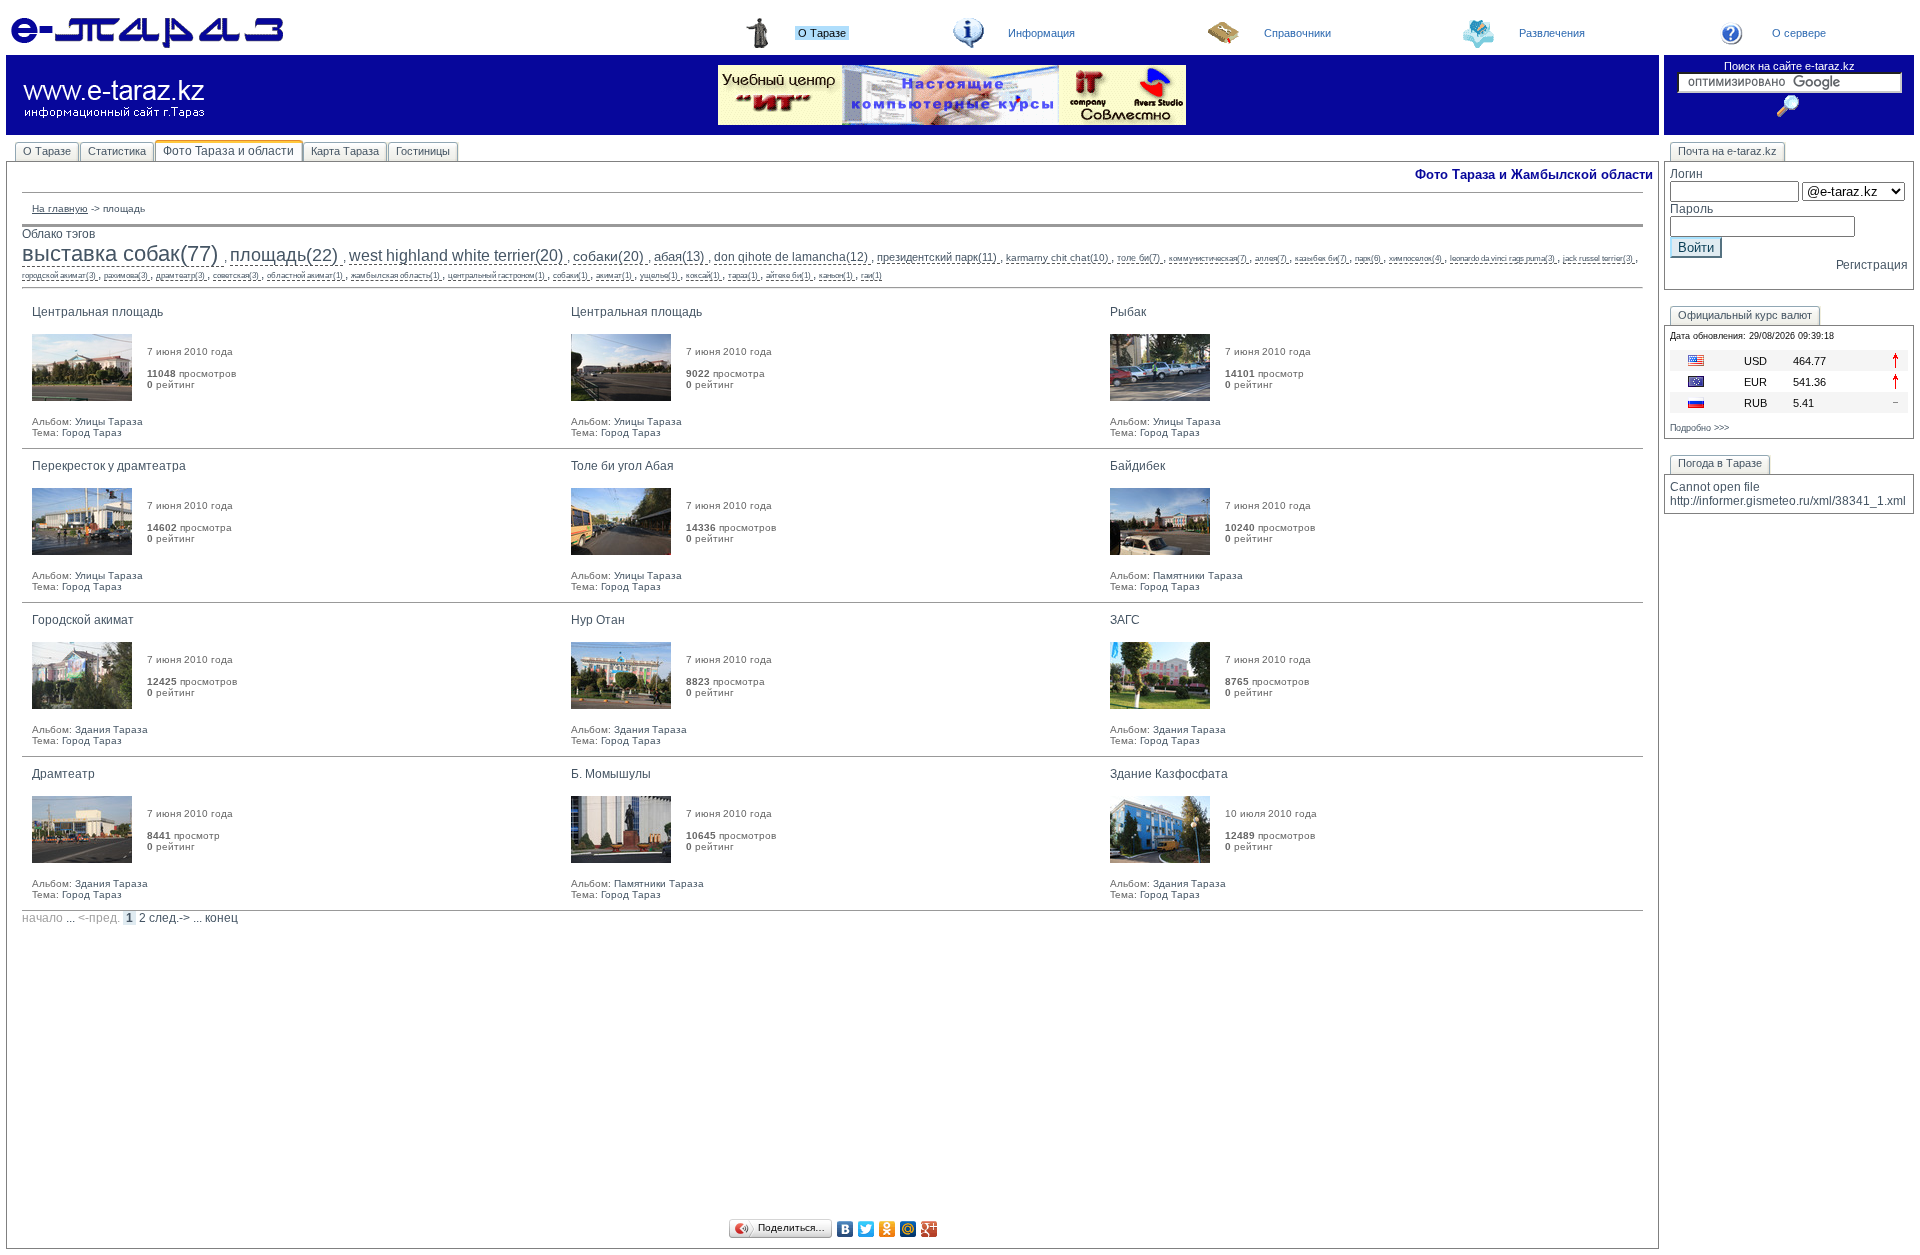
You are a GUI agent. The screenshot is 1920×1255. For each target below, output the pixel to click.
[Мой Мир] (908, 1229)
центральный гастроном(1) (496, 275)
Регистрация (1872, 265)
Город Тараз (92, 432)
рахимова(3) (126, 275)
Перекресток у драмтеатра (109, 466)
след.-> (169, 918)
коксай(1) (703, 275)
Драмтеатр (63, 774)
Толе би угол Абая (622, 466)
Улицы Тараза (109, 421)
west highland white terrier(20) (456, 255)
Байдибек (1137, 466)
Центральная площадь (97, 312)
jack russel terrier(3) (1598, 258)
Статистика (117, 151)
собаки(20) (608, 256)
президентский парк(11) (937, 257)
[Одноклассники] (887, 1229)
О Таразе (47, 151)
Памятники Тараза (1198, 575)
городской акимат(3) (59, 275)
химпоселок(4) (1415, 258)
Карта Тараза (345, 151)
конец (221, 918)
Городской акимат (83, 620)
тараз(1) (743, 275)
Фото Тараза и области (228, 151)
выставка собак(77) (120, 253)
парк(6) (1368, 258)
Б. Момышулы (611, 774)
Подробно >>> (1699, 428)
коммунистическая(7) (1208, 258)
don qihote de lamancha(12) (791, 257)
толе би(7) (1138, 258)
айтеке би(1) (788, 275)
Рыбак (1128, 312)
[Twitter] (866, 1229)
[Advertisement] (833, 1075)
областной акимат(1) (305, 275)
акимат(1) (614, 275)
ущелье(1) (659, 275)
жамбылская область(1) (395, 275)
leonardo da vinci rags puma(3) (1502, 258)
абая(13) (679, 256)
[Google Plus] (929, 1229)
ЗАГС (1125, 620)
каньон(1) (836, 275)
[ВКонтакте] (845, 1229)
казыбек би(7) (1321, 258)
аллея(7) (1271, 258)
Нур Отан (598, 620)
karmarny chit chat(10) (1057, 257)
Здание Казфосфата (1169, 774)
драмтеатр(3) (180, 275)
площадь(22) (284, 255)
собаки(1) (570, 275)
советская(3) (236, 275)
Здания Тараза (111, 729)
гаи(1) (871, 275)
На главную (60, 208)
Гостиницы (423, 151)
